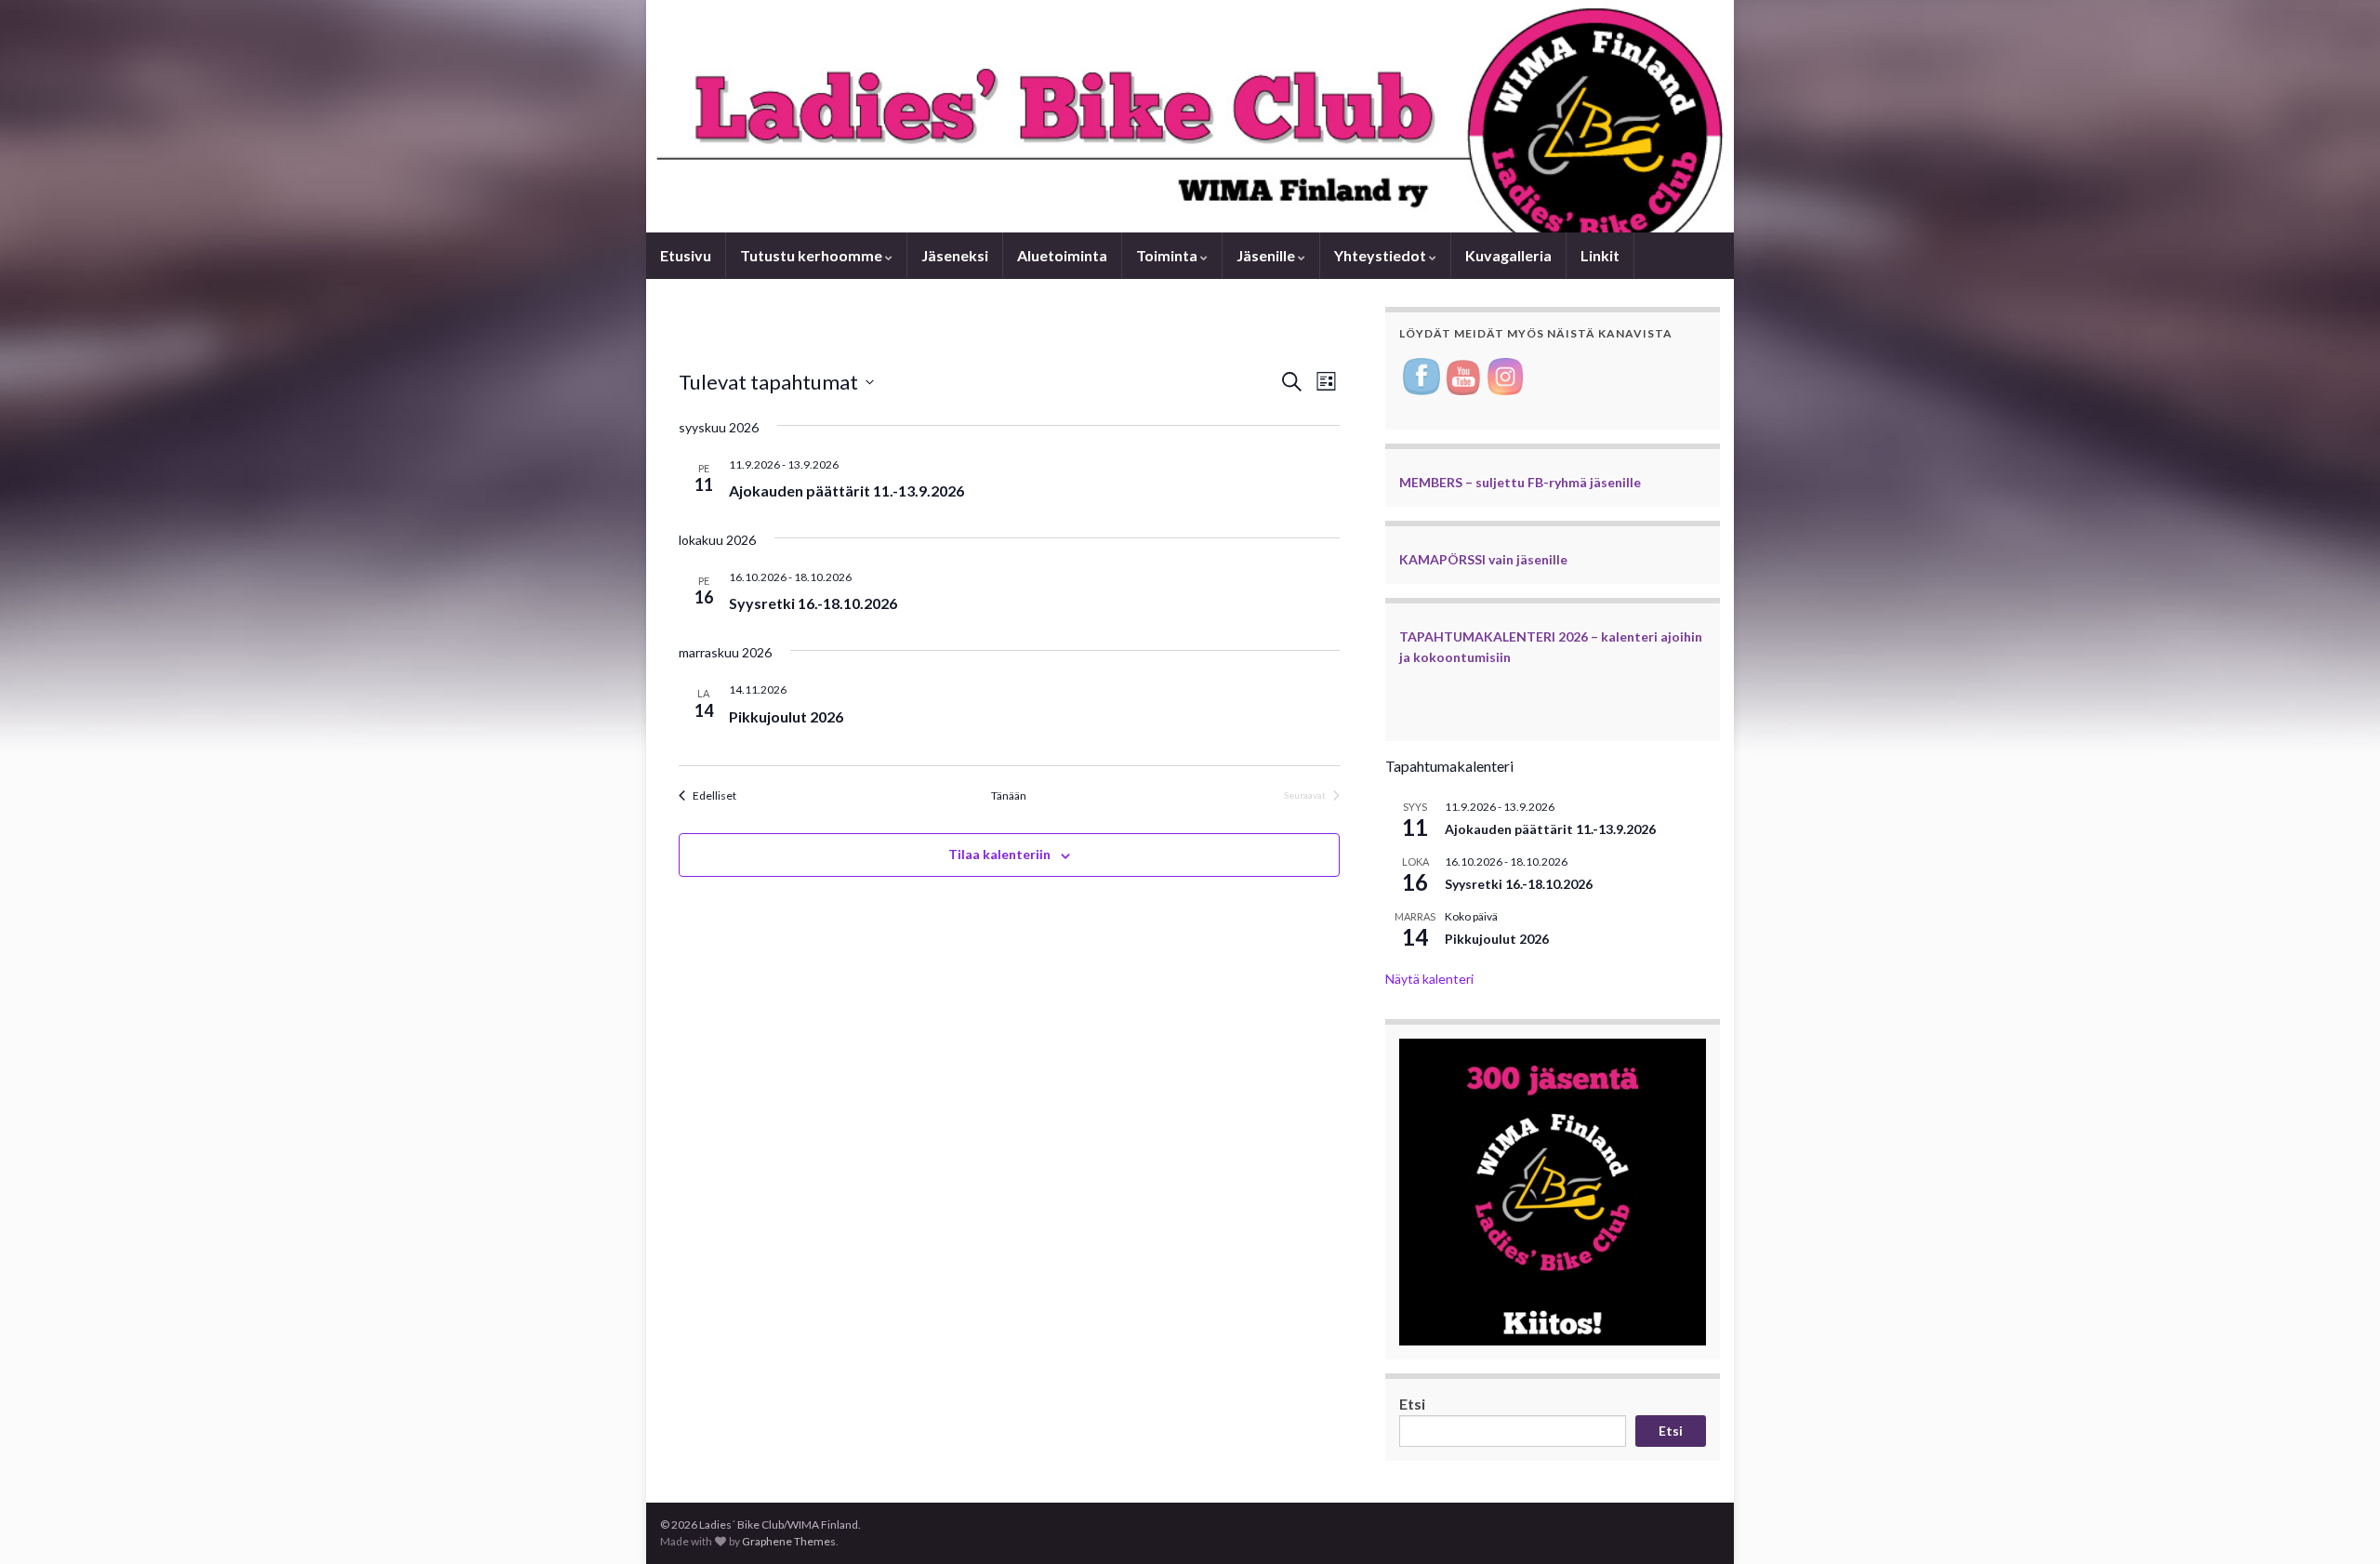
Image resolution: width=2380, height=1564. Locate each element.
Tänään (1009, 795)
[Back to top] (2338, 1522)
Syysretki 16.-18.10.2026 (813, 603)
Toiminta (1168, 255)
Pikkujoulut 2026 (786, 716)
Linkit (1600, 255)
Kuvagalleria (1508, 255)
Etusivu (686, 255)
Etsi (1412, 1404)
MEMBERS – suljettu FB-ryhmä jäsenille (1520, 482)
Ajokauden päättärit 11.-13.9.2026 (846, 490)
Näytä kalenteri (1429, 979)
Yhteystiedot (1382, 255)
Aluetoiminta (1062, 255)
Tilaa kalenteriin (999, 854)
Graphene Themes (789, 1541)
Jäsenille (1267, 255)
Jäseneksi (955, 255)
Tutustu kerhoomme (813, 255)
